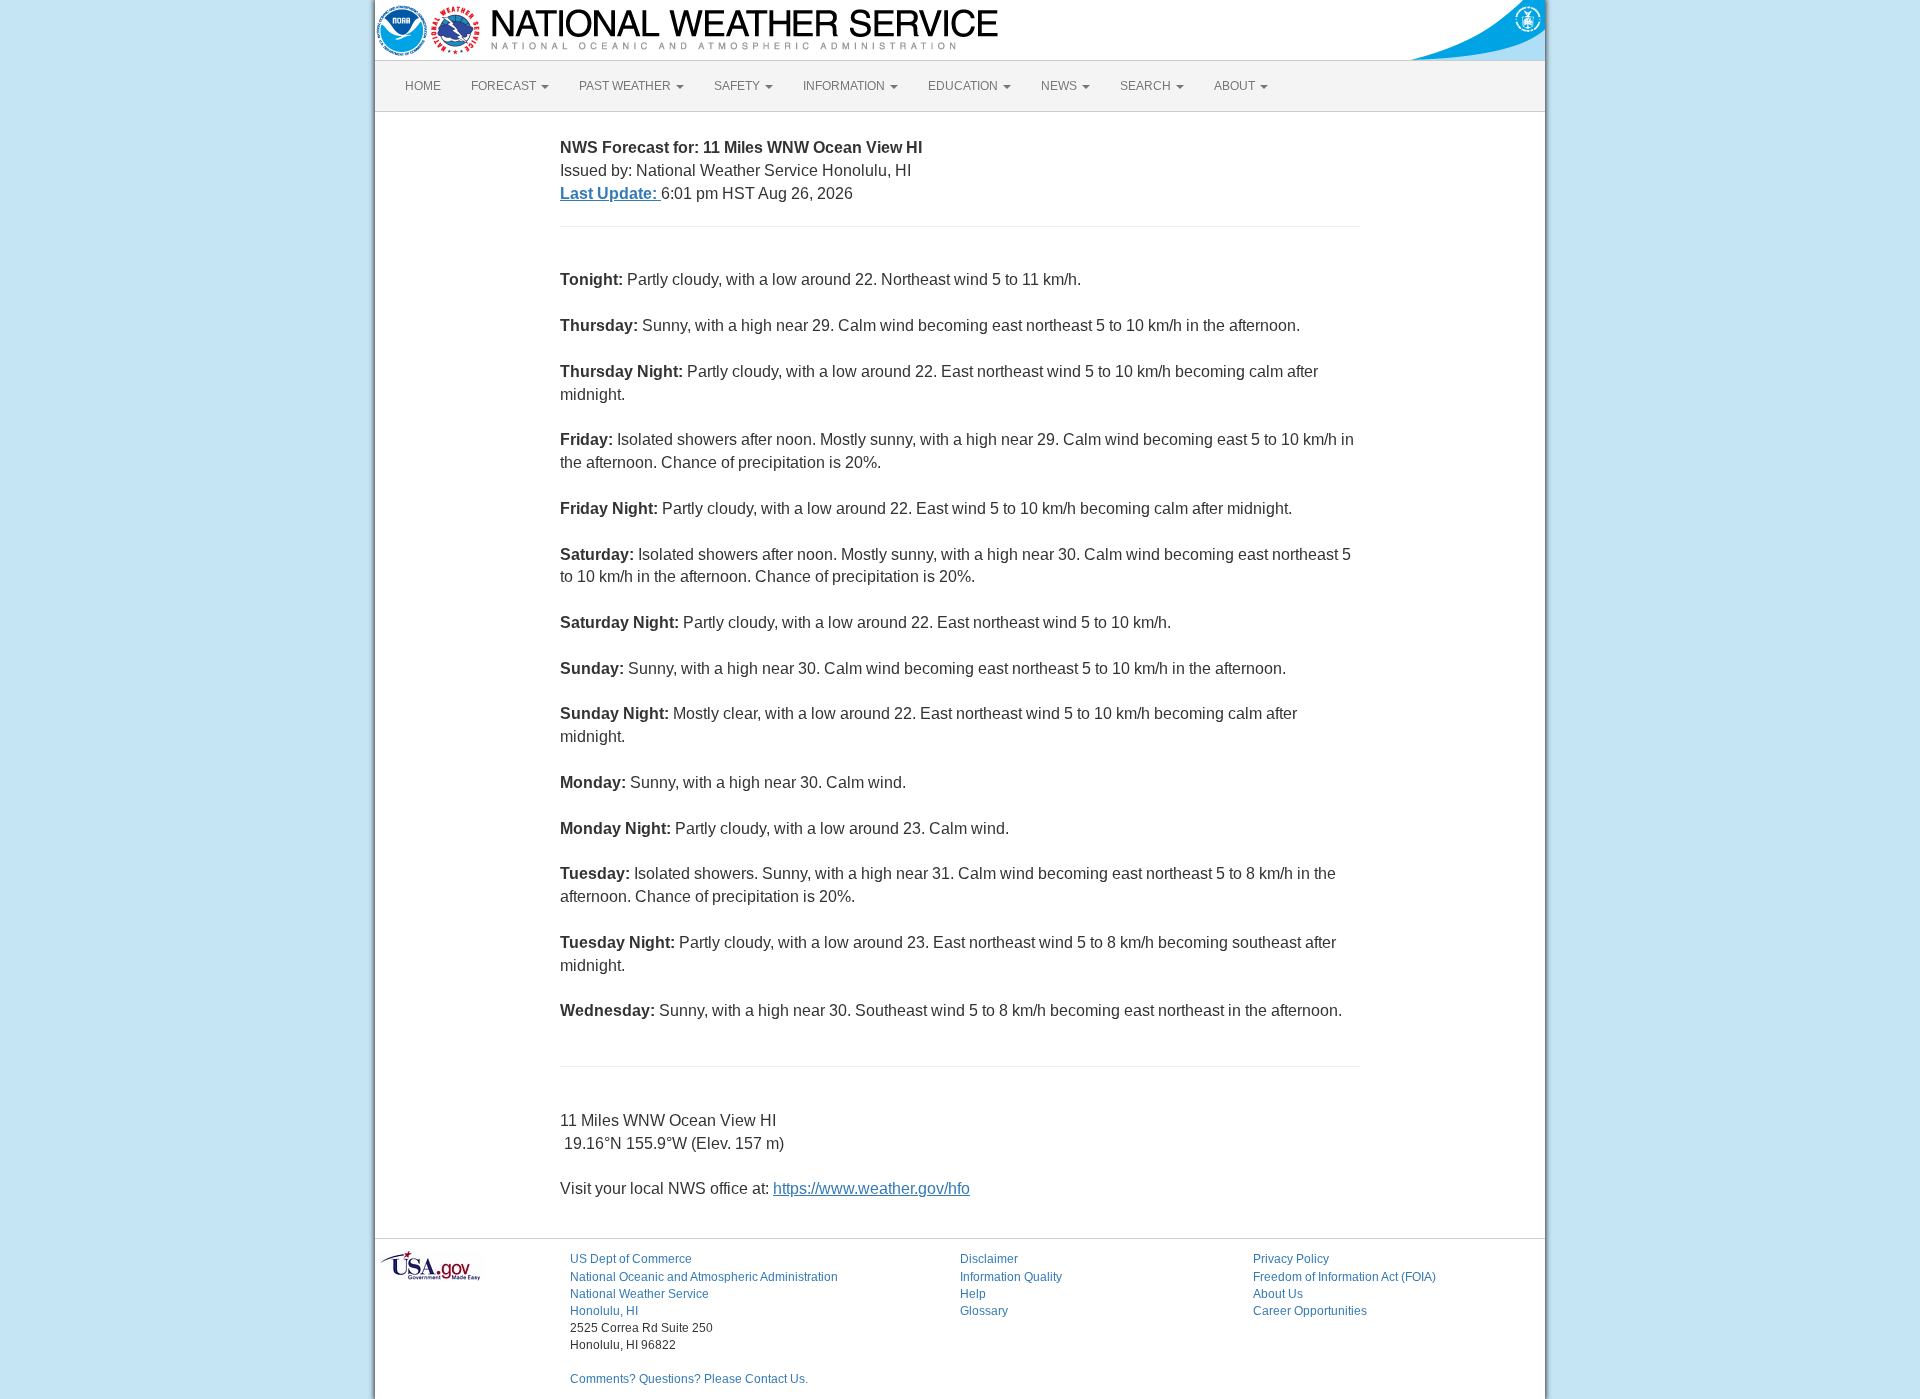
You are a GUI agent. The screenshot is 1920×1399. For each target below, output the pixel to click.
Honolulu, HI (604, 1311)
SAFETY (738, 86)
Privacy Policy (1291, 1259)
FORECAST (505, 86)
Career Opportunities (1310, 1311)
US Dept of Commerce (631, 1259)
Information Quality (1011, 1277)
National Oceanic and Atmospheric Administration (704, 1277)
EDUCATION (964, 86)
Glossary (984, 1311)
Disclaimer (989, 1259)
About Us (1278, 1294)
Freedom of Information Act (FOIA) (1344, 1277)
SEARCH (1147, 86)
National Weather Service (639, 1294)
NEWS (1060, 86)
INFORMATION (845, 86)
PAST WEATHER (626, 86)
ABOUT (1236, 86)
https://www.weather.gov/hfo (871, 1188)
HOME (423, 86)
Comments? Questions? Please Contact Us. (689, 1379)
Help (973, 1294)
